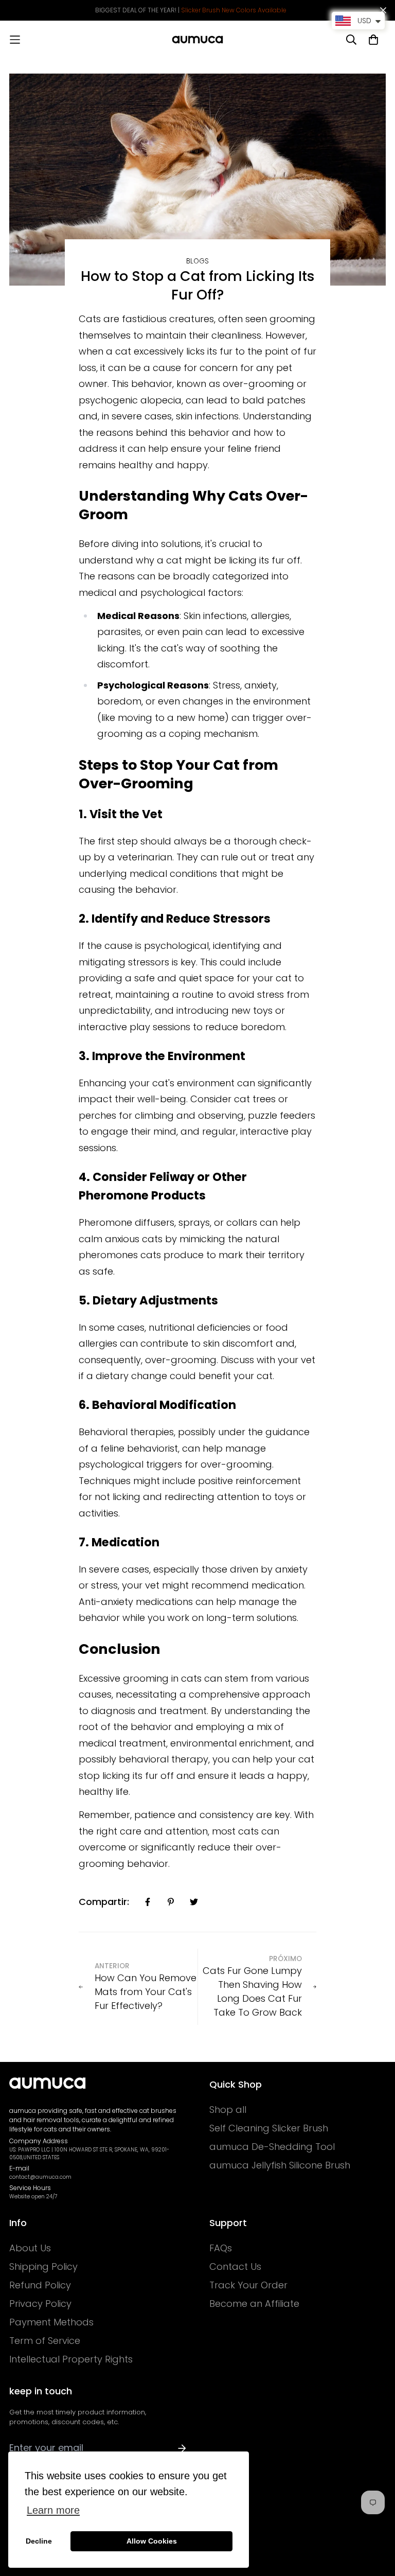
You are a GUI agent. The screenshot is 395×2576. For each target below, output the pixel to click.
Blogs (197, 261)
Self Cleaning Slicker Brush (269, 2128)
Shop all (228, 2110)
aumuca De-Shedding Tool (272, 2147)
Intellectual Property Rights (71, 2359)
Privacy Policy (40, 2304)
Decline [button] (39, 2541)
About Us (30, 2248)
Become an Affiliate (254, 2304)
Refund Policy (40, 2285)
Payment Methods (51, 2322)
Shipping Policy (43, 2267)
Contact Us (235, 2267)
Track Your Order (248, 2285)
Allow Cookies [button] (152, 2541)
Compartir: (104, 1902)
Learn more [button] (53, 2510)
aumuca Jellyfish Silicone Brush (280, 2165)
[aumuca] (197, 40)
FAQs (221, 2248)
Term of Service (45, 2341)
